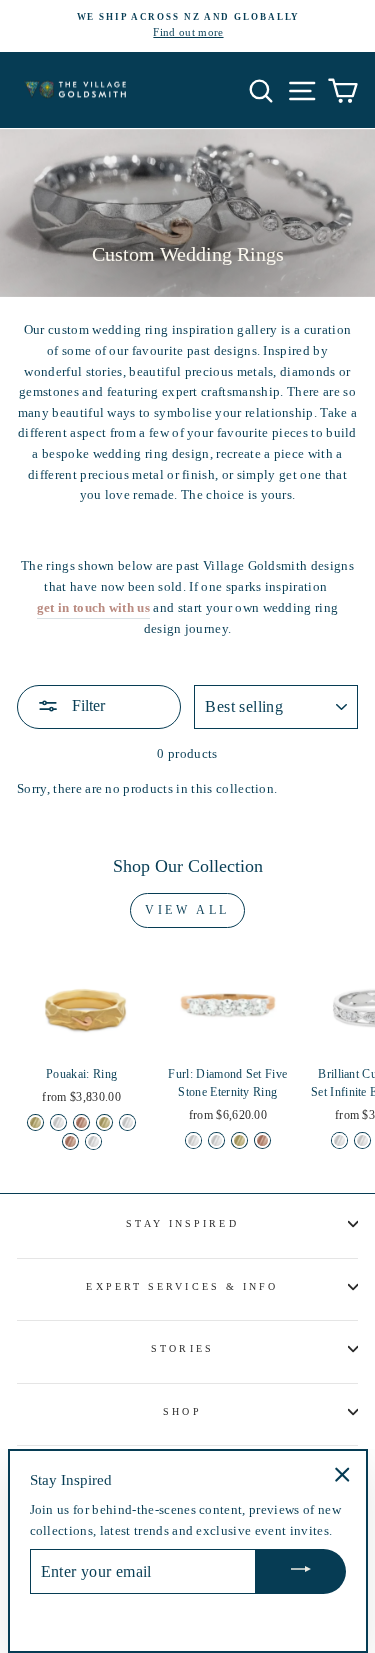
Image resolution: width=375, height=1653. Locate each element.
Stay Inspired (182, 1223)
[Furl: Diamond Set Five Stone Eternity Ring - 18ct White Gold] (216, 1140)
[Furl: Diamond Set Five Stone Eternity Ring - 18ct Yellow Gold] (239, 1140)
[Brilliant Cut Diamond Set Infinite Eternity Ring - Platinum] (339, 1140)
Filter (86, 705)
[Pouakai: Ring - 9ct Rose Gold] (81, 1122)
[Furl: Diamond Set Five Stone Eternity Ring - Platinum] (193, 1140)
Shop (182, 1411)
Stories (182, 1348)
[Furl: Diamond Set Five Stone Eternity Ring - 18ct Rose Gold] (262, 1140)
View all (187, 910)
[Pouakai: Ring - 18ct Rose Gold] (70, 1141)
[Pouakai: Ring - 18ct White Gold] (127, 1122)
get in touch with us (93, 608)
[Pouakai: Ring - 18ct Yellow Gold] (104, 1122)
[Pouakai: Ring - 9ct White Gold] (58, 1122)
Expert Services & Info (182, 1286)
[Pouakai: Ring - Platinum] (93, 1141)
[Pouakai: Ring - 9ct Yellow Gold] (35, 1122)
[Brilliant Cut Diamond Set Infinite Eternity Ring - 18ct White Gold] (362, 1140)
